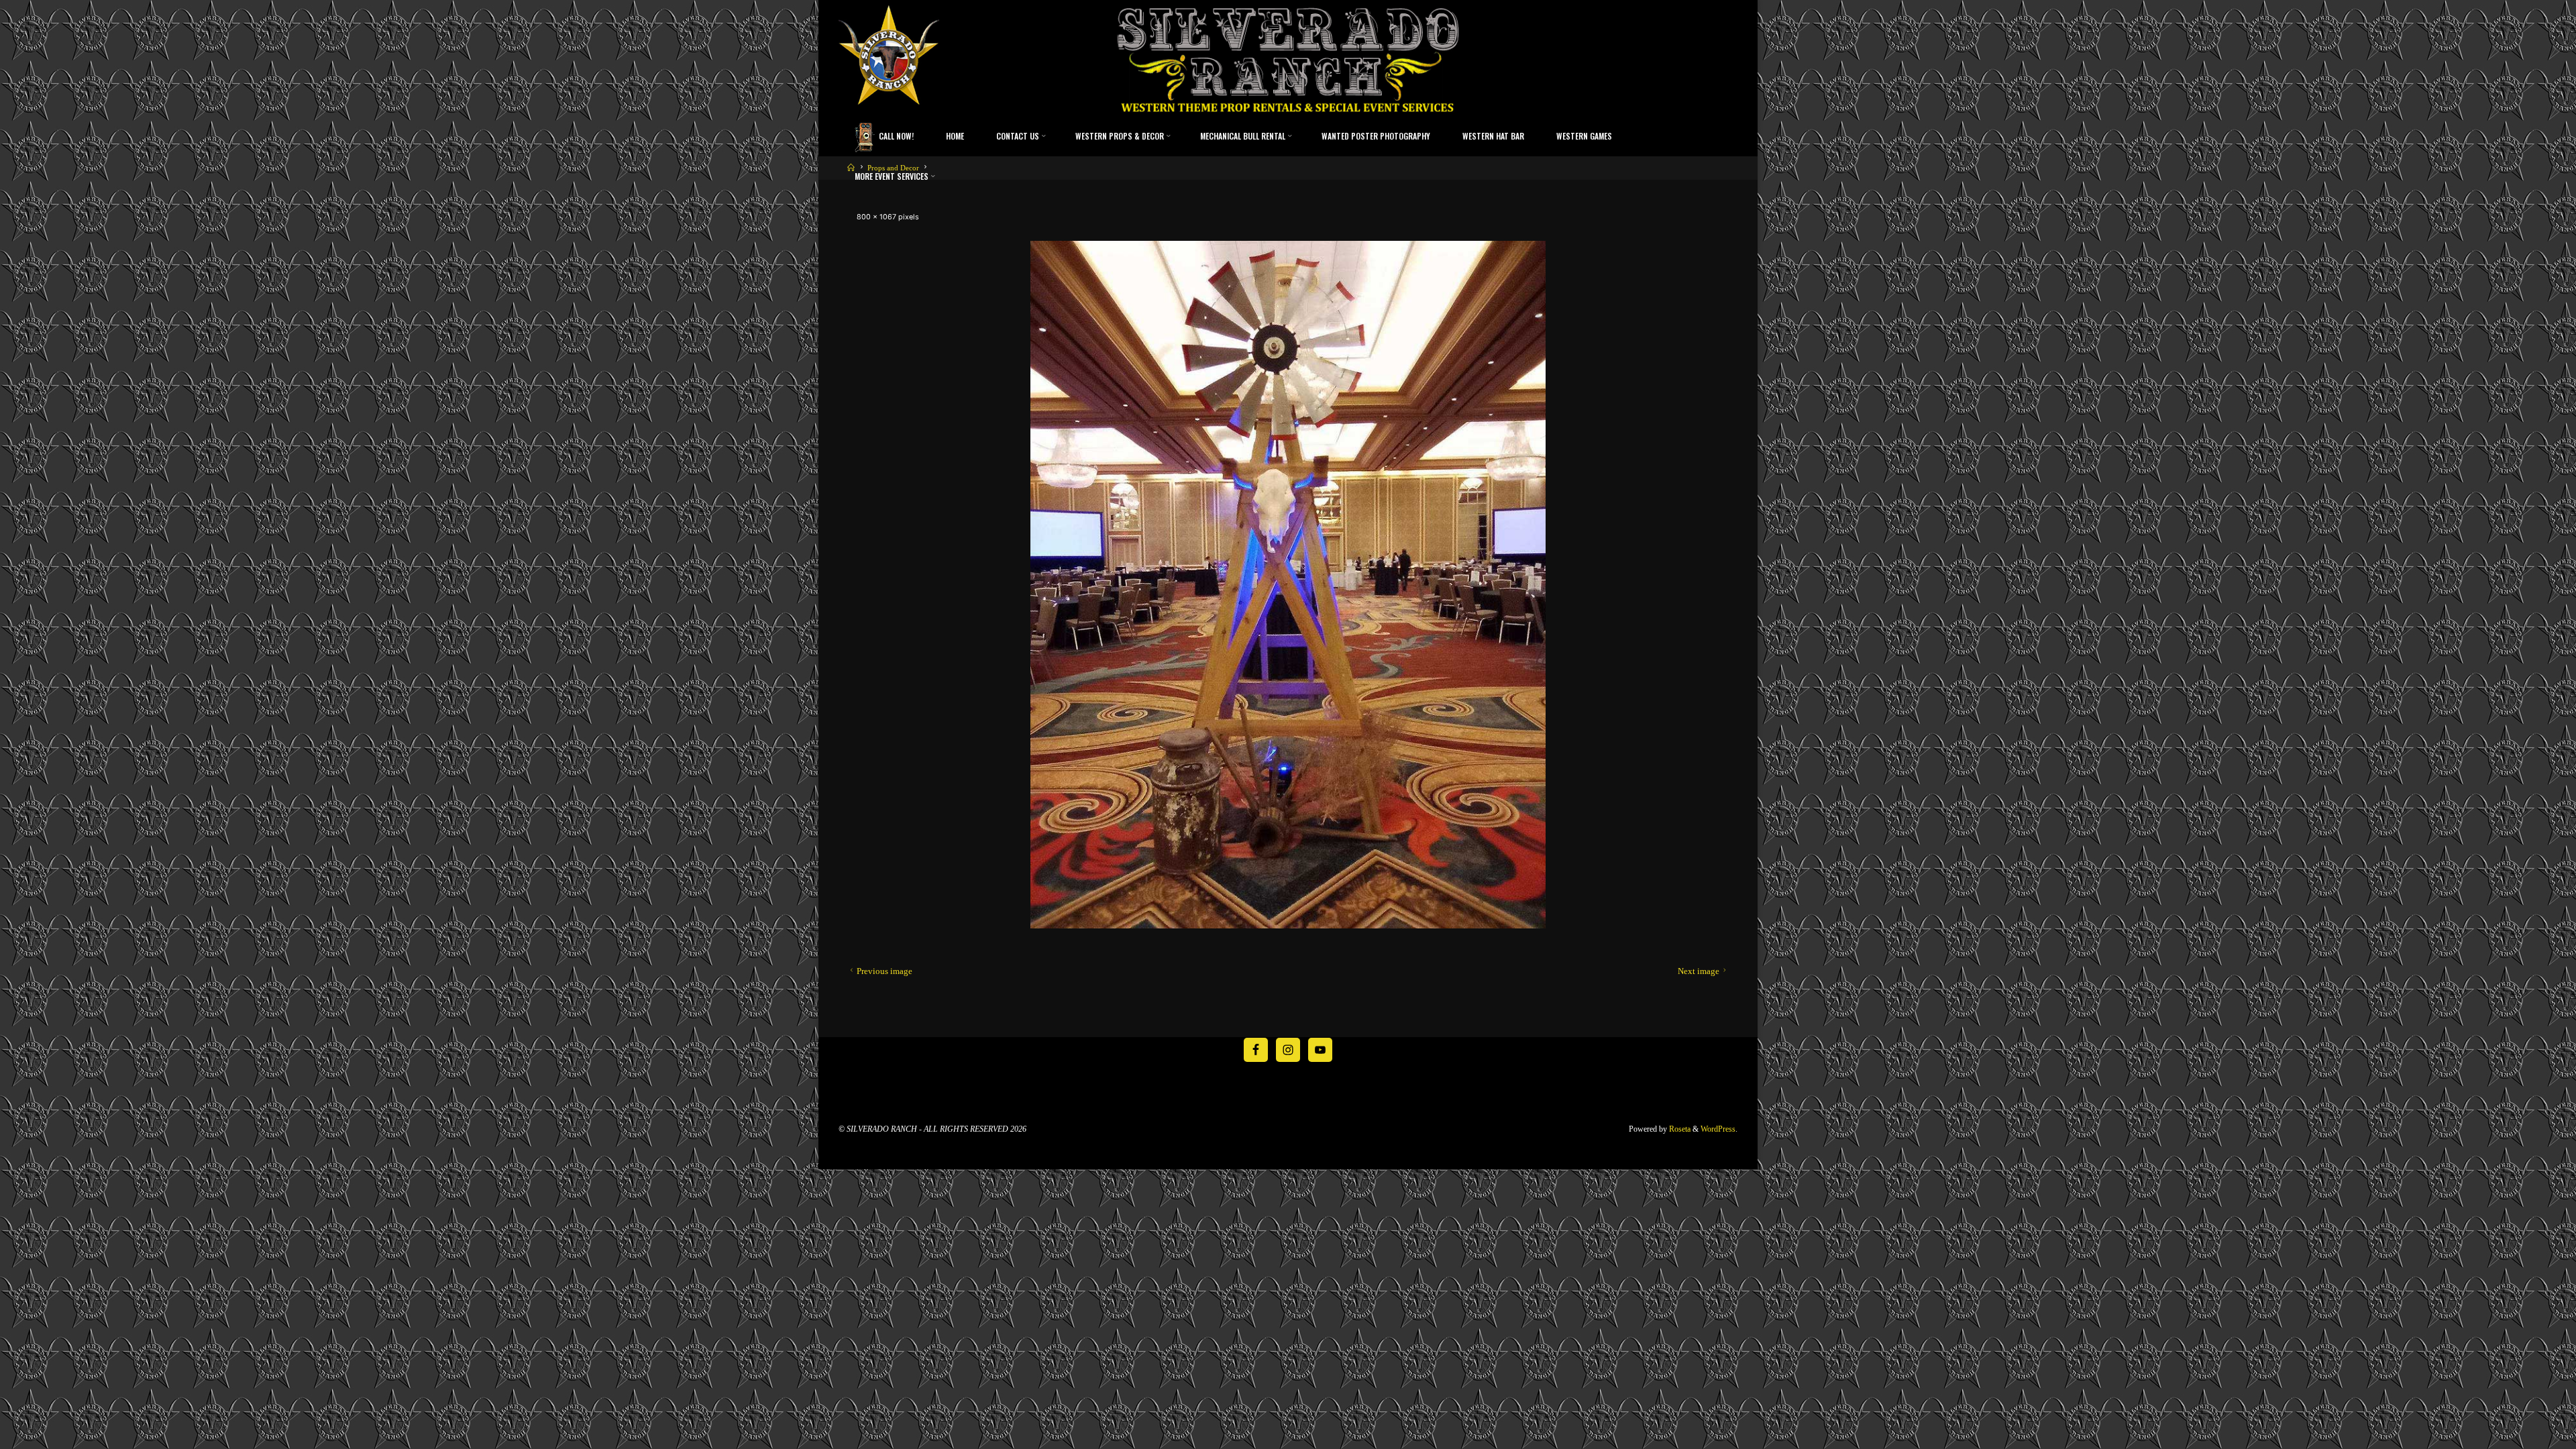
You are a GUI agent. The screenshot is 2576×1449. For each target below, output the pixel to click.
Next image (1699, 971)
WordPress (1718, 1129)
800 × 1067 (877, 217)
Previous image (884, 971)
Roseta (1679, 1129)
